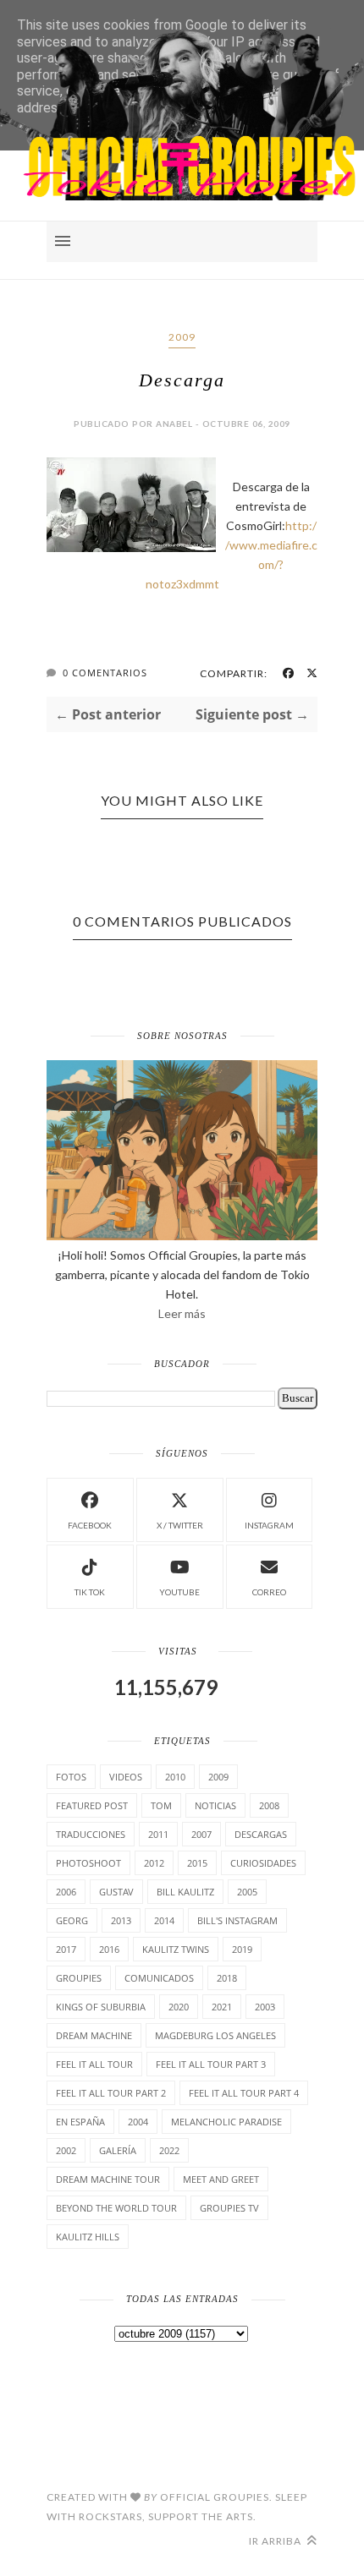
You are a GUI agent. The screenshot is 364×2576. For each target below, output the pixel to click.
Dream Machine (94, 2035)
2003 (265, 2007)
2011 (158, 1834)
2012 (154, 1863)
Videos (126, 1777)
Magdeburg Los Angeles (215, 2035)
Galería (118, 2150)
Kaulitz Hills (88, 2237)
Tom (161, 1805)
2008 (269, 1805)
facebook (90, 1525)
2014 (164, 1920)
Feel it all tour (94, 2064)
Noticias (215, 1805)
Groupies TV (229, 2208)
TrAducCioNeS (91, 1834)
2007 (201, 1834)
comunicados (159, 1978)
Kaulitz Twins (176, 1949)
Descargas (261, 1834)
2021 (222, 2007)
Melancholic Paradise (226, 2122)
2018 (227, 1978)
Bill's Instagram (237, 1920)
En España (80, 2122)
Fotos (71, 1777)
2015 (197, 1863)
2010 (175, 1777)
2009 (182, 337)
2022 (169, 2150)
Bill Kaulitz (185, 1892)
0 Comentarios (105, 673)
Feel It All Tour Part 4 (244, 2093)
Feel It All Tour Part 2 (111, 2093)
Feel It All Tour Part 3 (211, 2064)
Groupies (79, 1978)
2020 (179, 2007)
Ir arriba (276, 2541)
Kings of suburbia (101, 2007)
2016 (109, 1949)
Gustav (116, 1892)
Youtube (179, 1592)
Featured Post (92, 1805)
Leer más (182, 1313)
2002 (66, 2150)
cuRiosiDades (263, 1863)
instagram (269, 1525)
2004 (138, 2122)
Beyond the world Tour (116, 2208)
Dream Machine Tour (108, 2179)
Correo (269, 1592)
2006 (66, 1892)
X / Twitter (180, 1525)
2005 (247, 1892)
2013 (121, 1920)
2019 (242, 1949)
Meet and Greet (221, 2179)
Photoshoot (88, 1863)
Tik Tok (90, 1592)
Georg (72, 1920)
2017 (66, 1949)
